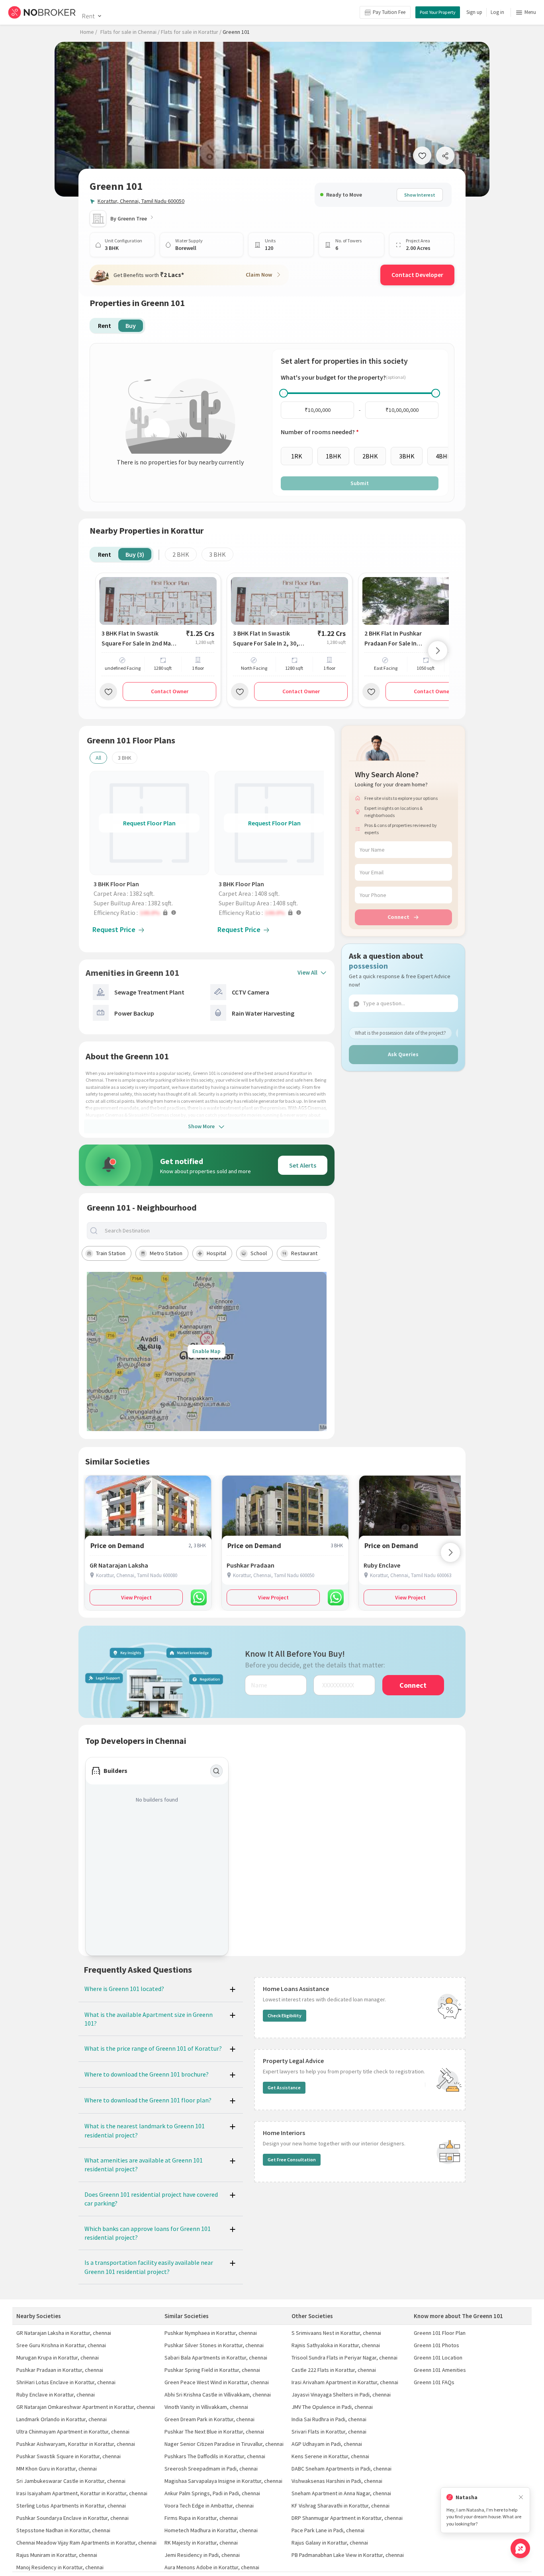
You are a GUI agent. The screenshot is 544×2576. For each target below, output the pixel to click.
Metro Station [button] (166, 1253)
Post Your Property (438, 12)
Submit (360, 483)
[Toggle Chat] (520, 2548)
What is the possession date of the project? (400, 1033)
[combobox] (213, 1231)
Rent (88, 16)
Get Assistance (284, 2088)
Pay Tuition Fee (389, 12)
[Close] (521, 2497)
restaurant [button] (304, 1253)
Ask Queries (403, 1054)
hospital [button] (216, 1253)
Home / (89, 32)
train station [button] (111, 1253)
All (98, 758)
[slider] (284, 393)
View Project (136, 1597)
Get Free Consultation (292, 2160)
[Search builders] (217, 1771)
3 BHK (217, 554)
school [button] (259, 1253)
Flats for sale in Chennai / (130, 32)
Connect (398, 917)
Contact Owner (170, 691)
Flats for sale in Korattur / (191, 32)
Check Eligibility (285, 2015)
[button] (151, 913)
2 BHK (181, 554)
